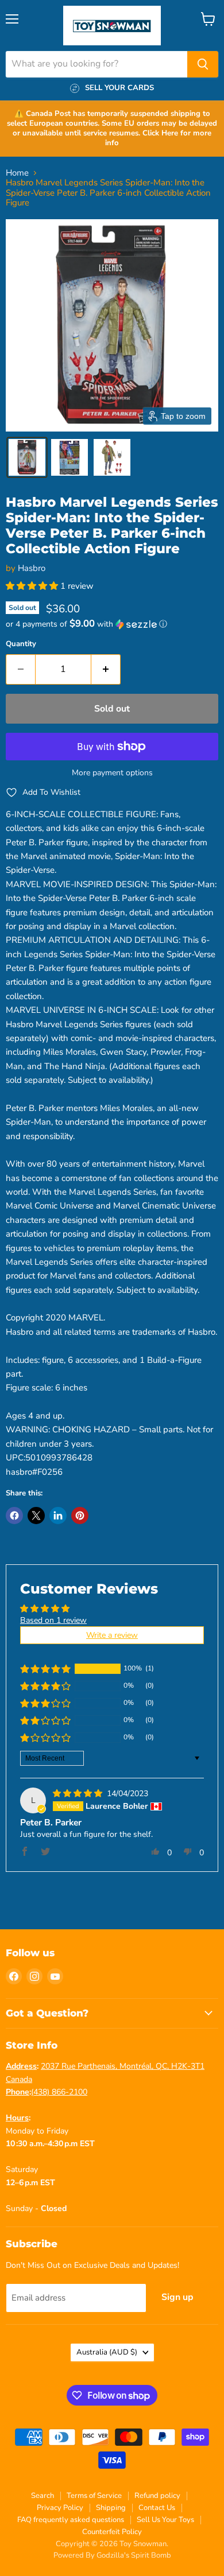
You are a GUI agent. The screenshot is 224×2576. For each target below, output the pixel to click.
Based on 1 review (53, 1620)
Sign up (177, 2297)
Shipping (111, 2508)
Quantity (21, 644)
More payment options (112, 773)
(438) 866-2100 (59, 2092)
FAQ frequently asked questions (71, 2520)
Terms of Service (94, 2496)
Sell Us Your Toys (165, 2520)
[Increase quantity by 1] (106, 669)
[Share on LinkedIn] (58, 1516)
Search (43, 2496)
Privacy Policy (60, 2508)
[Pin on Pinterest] (80, 1516)
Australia (107, 2352)
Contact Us (157, 2508)
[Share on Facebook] (14, 1516)
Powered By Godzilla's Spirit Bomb (112, 2555)
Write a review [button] (112, 1635)
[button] (27, 457)
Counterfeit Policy (112, 2532)
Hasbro (32, 568)
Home (17, 173)
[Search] (203, 64)
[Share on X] (36, 1516)
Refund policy (157, 2496)
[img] (79, 1794)
